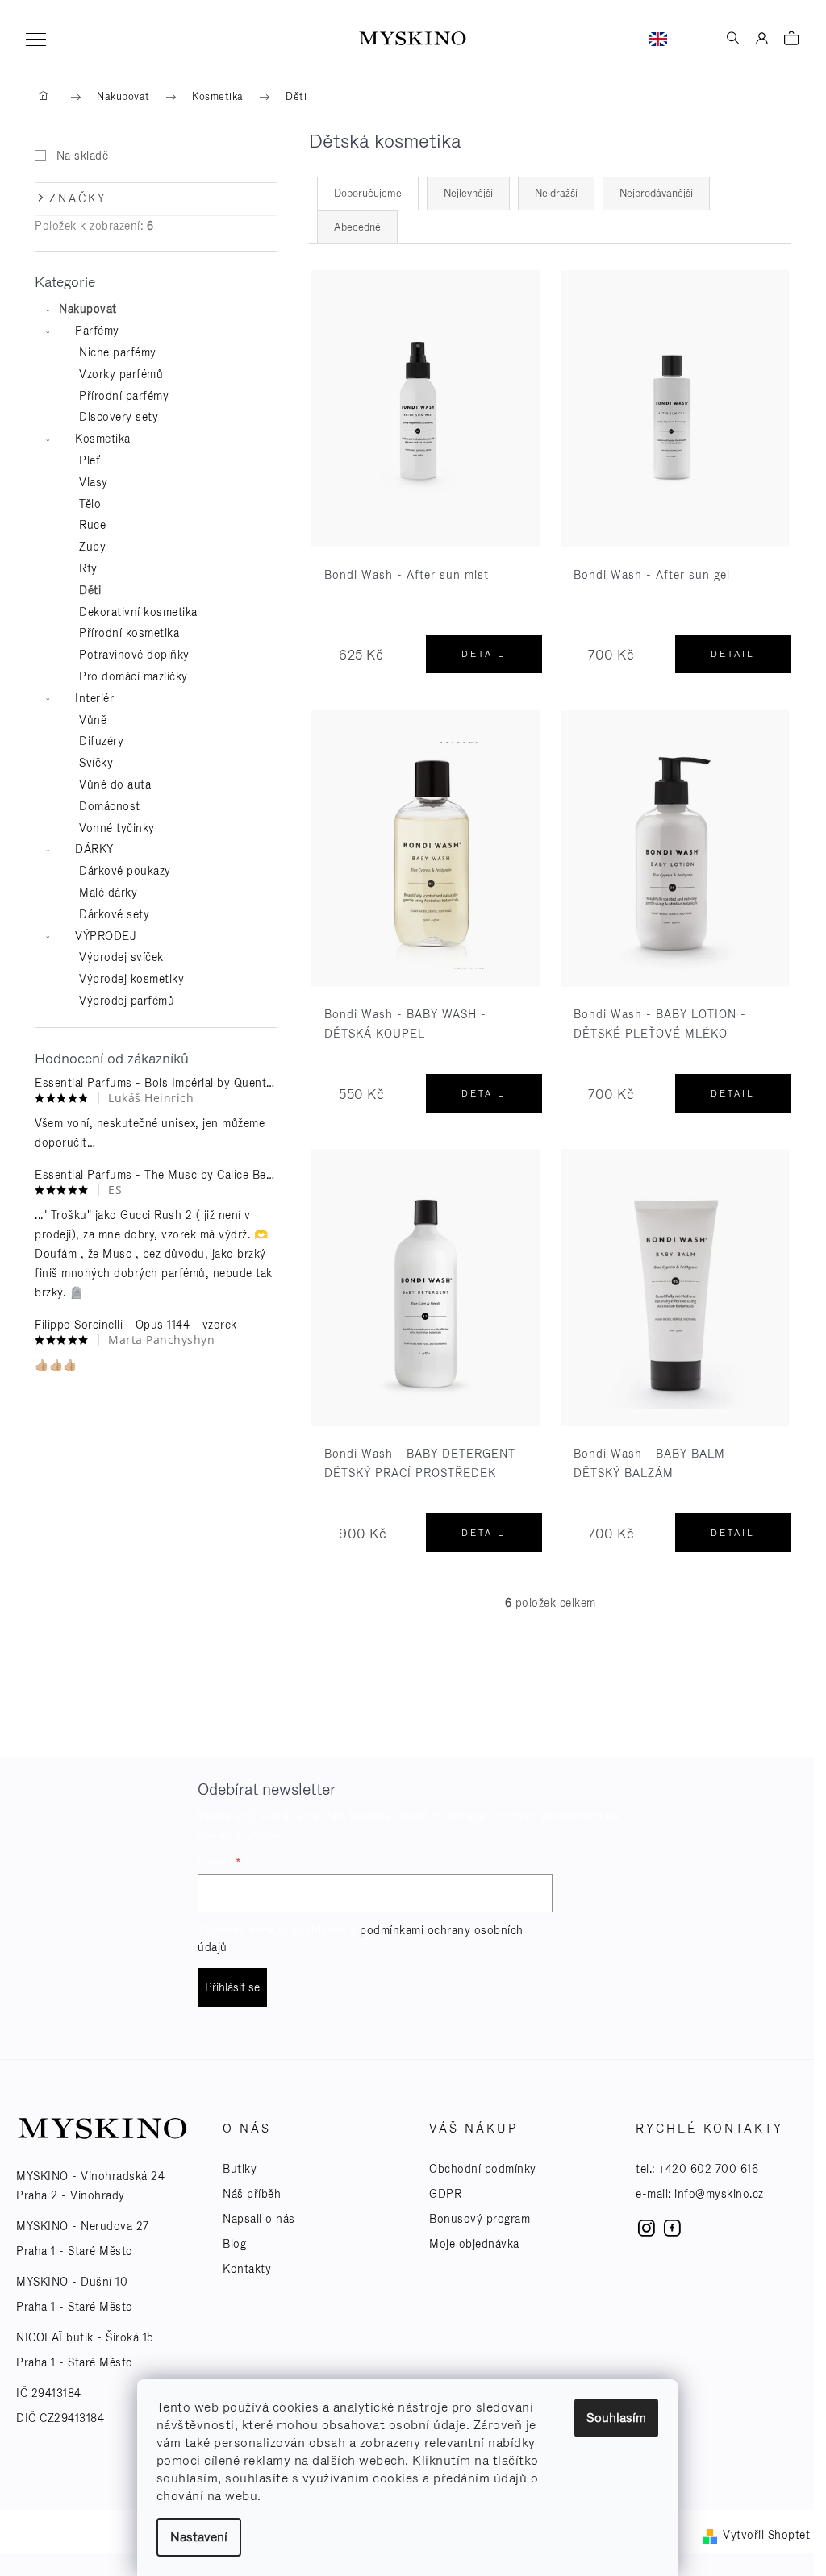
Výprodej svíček (121, 957)
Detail (484, 654)
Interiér (94, 698)
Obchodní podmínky (483, 2169)
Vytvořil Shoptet (766, 2535)
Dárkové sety (114, 914)
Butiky (240, 2169)
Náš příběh (252, 2194)
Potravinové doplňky (134, 655)
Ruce (92, 525)
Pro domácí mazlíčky (133, 676)
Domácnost (110, 806)
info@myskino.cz (719, 2194)
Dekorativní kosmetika (138, 612)
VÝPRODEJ (106, 936)
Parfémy (97, 331)
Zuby (92, 547)
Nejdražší (556, 193)
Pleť (90, 460)
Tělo (90, 504)
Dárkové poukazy (125, 871)
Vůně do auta (115, 784)
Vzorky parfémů (121, 374)
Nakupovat (88, 309)
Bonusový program (480, 2219)
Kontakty (247, 2269)
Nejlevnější (468, 193)
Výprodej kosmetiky (131, 979)
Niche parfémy (118, 352)
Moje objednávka (474, 2244)
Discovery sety (119, 417)
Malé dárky (108, 893)
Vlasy (94, 482)
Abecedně (357, 227)
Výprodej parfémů (127, 1001)
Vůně (93, 720)
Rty (88, 568)
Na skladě (82, 156)
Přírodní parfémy (124, 396)
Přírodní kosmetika (129, 633)
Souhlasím (616, 2418)
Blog (234, 2244)
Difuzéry (101, 741)
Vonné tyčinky (117, 828)
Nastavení (199, 2537)
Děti (90, 590)
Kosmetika (103, 439)
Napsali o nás (259, 2219)
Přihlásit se (232, 1987)
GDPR (445, 2194)
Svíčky (96, 763)
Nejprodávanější (656, 193)
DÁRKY (94, 849)
